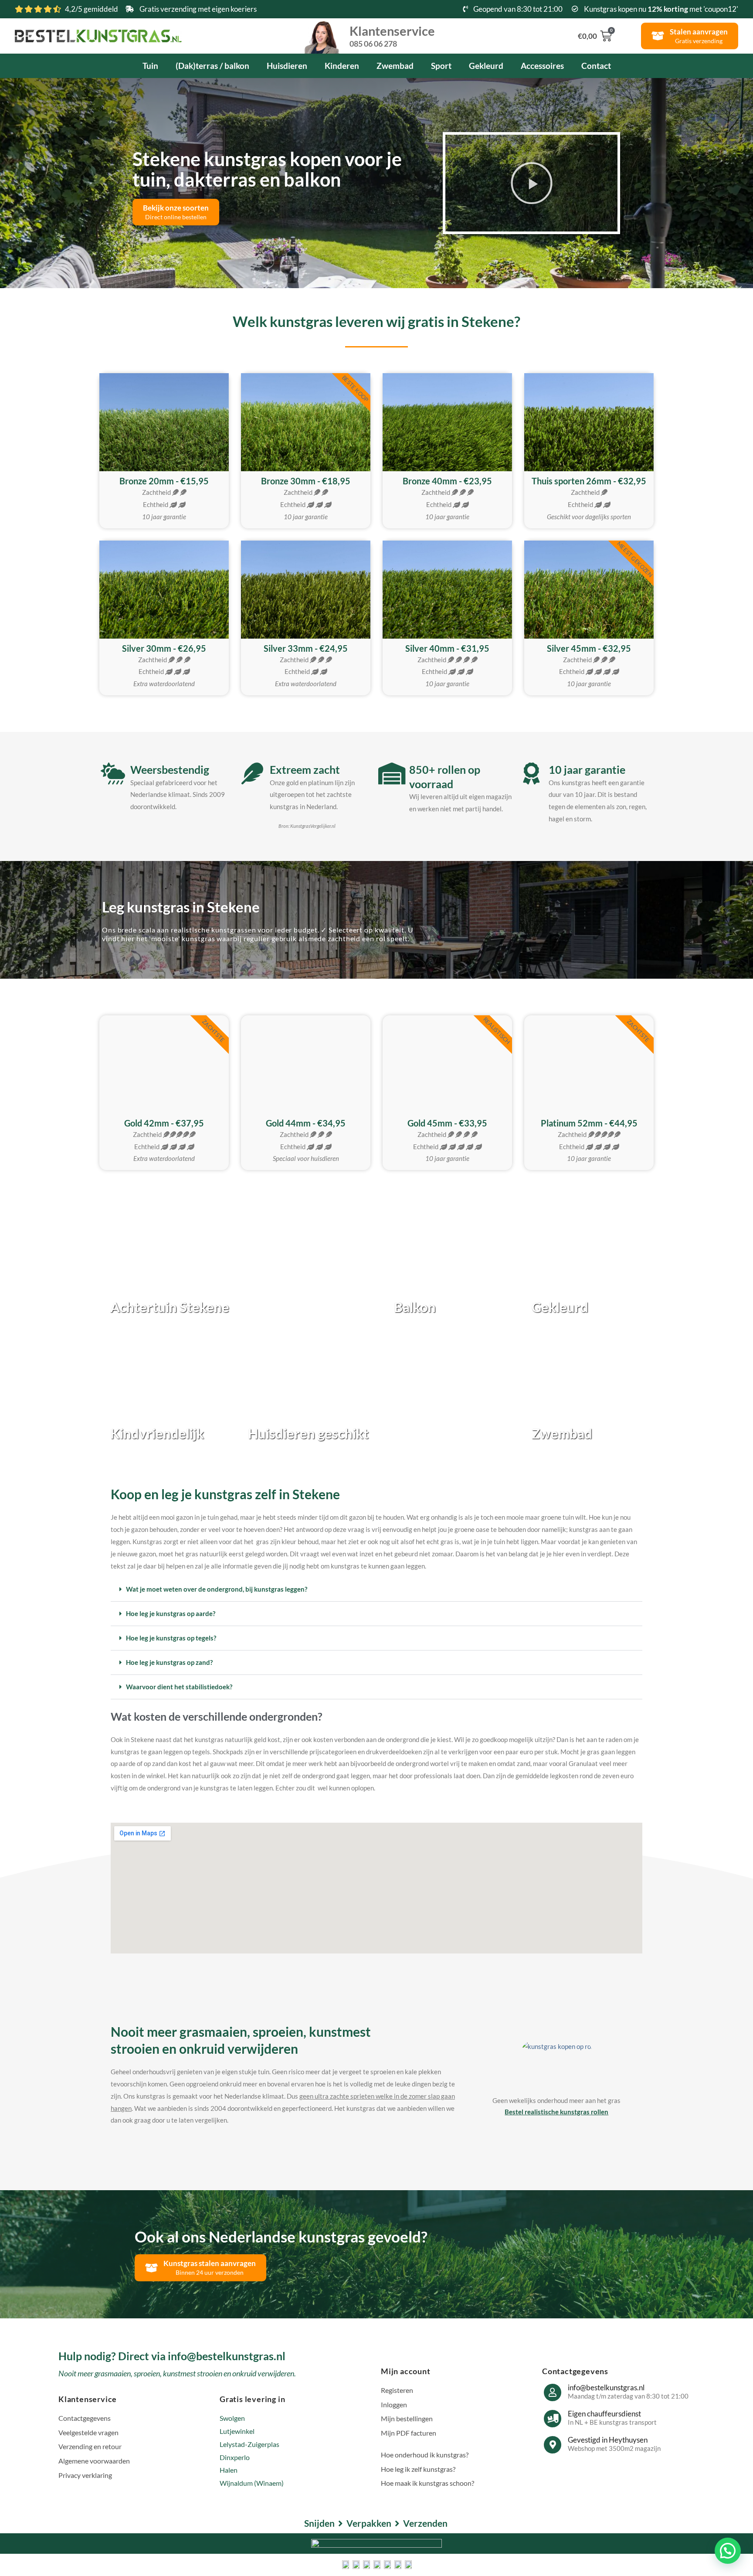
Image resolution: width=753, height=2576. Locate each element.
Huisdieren (287, 66)
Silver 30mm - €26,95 (164, 648)
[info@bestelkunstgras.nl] (553, 2392)
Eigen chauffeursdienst (604, 2414)
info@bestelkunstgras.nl (606, 2387)
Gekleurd (486, 66)
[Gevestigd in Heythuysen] (553, 2445)
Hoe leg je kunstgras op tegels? (171, 1638)
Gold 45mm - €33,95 (447, 1123)
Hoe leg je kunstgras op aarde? (171, 1613)
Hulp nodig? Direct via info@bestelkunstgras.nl (172, 2356)
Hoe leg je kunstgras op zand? (169, 1662)
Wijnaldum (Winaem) (252, 2483)
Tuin (150, 66)
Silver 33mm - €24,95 (306, 648)
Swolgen (232, 2418)
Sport (441, 66)
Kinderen (342, 66)
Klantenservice (392, 35)
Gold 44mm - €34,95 (306, 1123)
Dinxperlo (235, 2457)
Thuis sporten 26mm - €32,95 (589, 481)
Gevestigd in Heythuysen (608, 2440)
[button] (532, 183)
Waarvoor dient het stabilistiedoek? (179, 1687)
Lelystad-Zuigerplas (249, 2444)
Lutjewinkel (237, 2431)
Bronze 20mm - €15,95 (164, 481)
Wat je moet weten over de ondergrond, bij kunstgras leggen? (217, 1589)
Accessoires (542, 66)
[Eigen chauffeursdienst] (553, 2419)
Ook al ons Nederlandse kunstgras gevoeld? (281, 2236)
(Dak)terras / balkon (212, 66)
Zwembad (395, 66)
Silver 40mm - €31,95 (447, 648)
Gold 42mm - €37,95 (164, 1123)
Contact (596, 66)
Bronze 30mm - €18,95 (306, 481)
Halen (229, 2470)
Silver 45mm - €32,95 (589, 648)
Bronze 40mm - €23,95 (447, 481)
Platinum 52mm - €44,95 (589, 1123)
